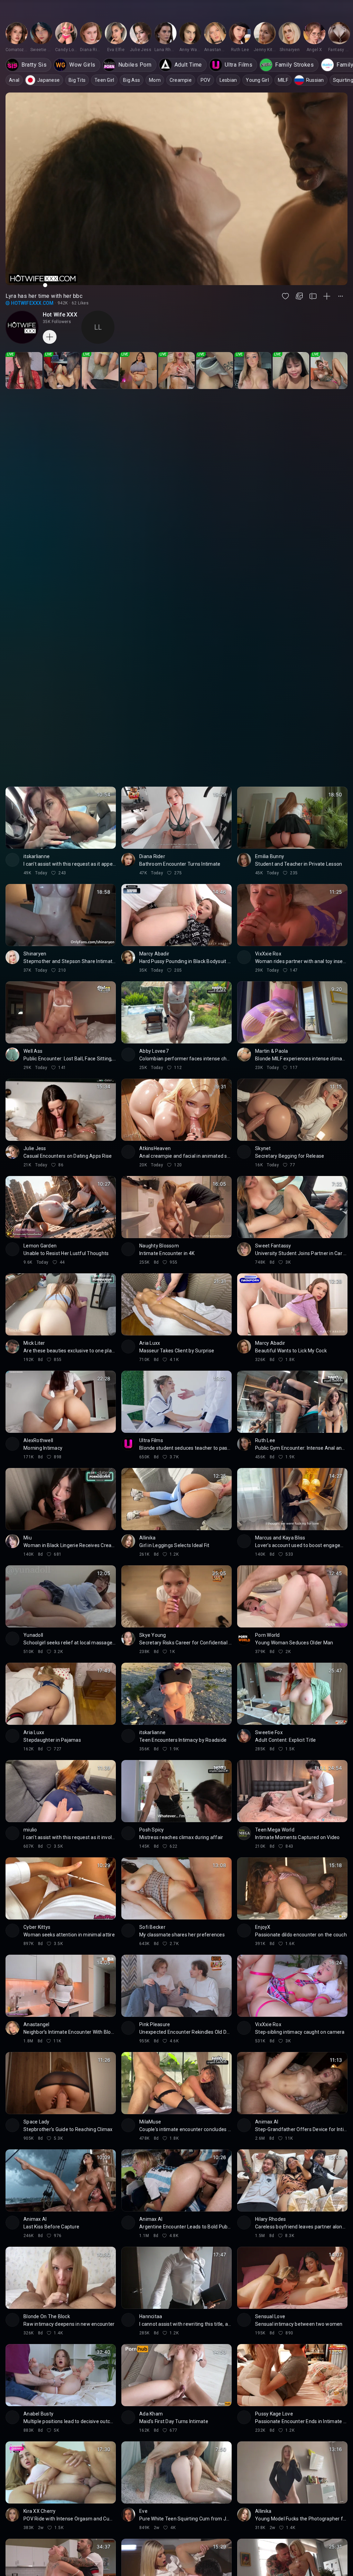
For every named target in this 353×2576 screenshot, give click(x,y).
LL (98, 327)
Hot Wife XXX (60, 315)
